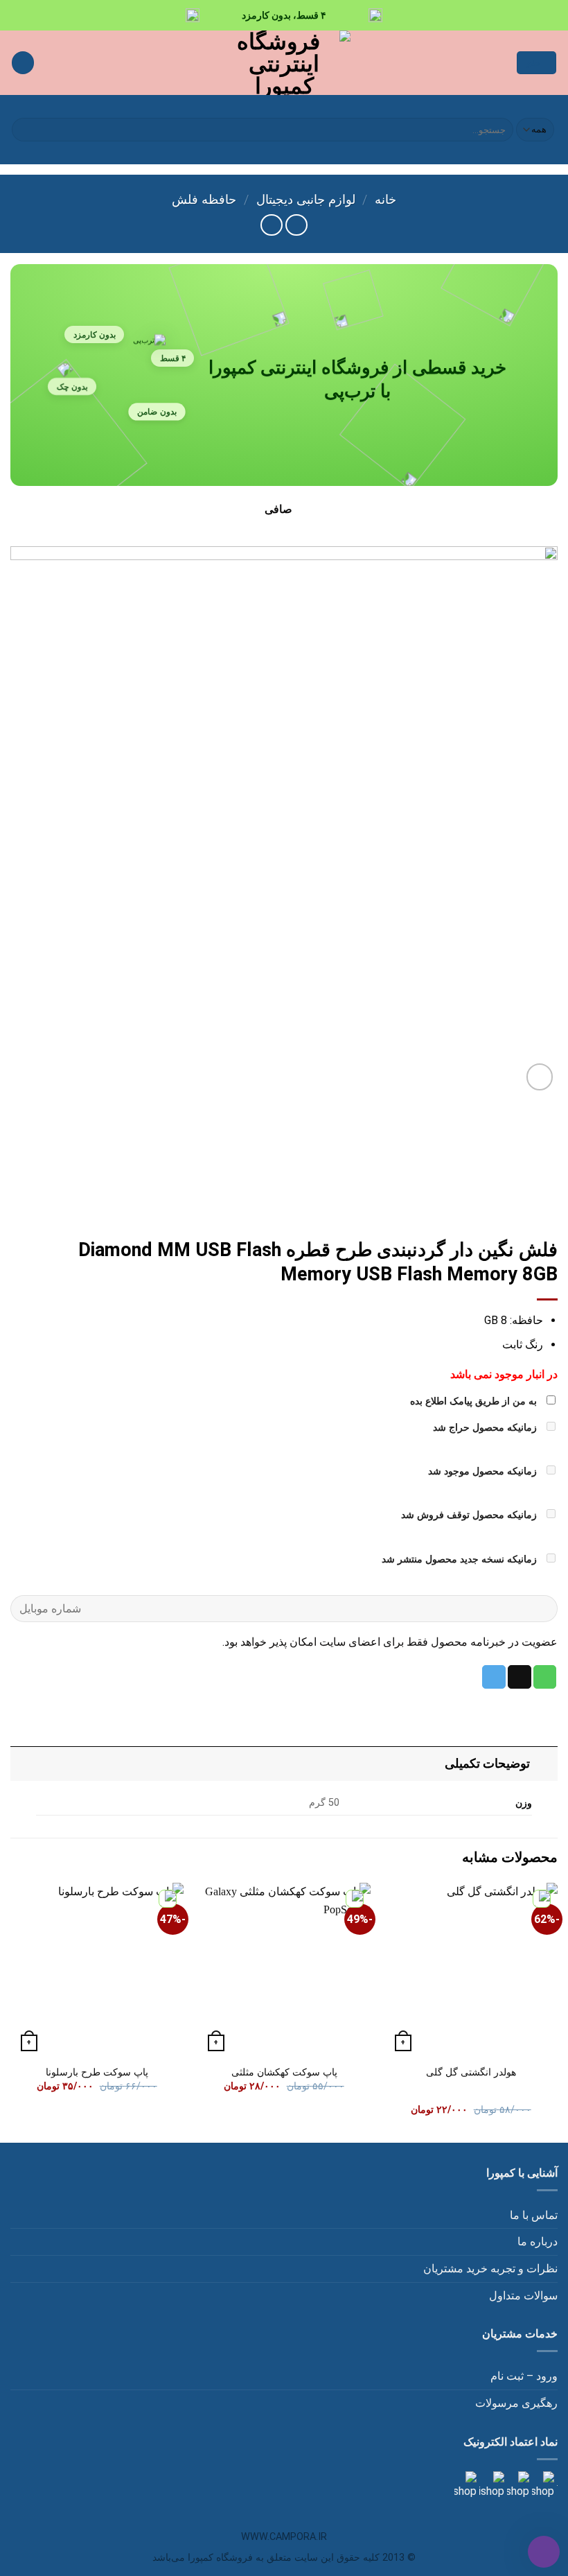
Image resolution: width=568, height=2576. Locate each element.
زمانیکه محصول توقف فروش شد (470, 1515)
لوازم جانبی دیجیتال (306, 199)
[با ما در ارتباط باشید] (465, 2485)
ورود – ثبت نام (524, 2376)
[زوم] (540, 1077)
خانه (385, 199)
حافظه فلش (204, 199)
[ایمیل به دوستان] (520, 1677)
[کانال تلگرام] (517, 2485)
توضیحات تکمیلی (487, 1764)
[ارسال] (25, 130)
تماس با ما (534, 2215)
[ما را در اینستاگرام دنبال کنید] (542, 2485)
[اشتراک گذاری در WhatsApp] (545, 1677)
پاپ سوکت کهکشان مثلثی (284, 2072)
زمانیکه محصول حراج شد (486, 1428)
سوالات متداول (523, 2296)
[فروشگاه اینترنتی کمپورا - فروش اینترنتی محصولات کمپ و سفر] (284, 63)
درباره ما (538, 2242)
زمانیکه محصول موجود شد (484, 1471)
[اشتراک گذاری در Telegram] (494, 1677)
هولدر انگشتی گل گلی (471, 2072)
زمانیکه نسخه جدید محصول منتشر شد (461, 1559)
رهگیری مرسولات (516, 2403)
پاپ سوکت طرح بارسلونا (97, 2072)
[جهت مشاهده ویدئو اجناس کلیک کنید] (490, 2485)
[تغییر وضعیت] (544, 1763)
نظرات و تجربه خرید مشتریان (490, 2269)
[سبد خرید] (23, 63)
